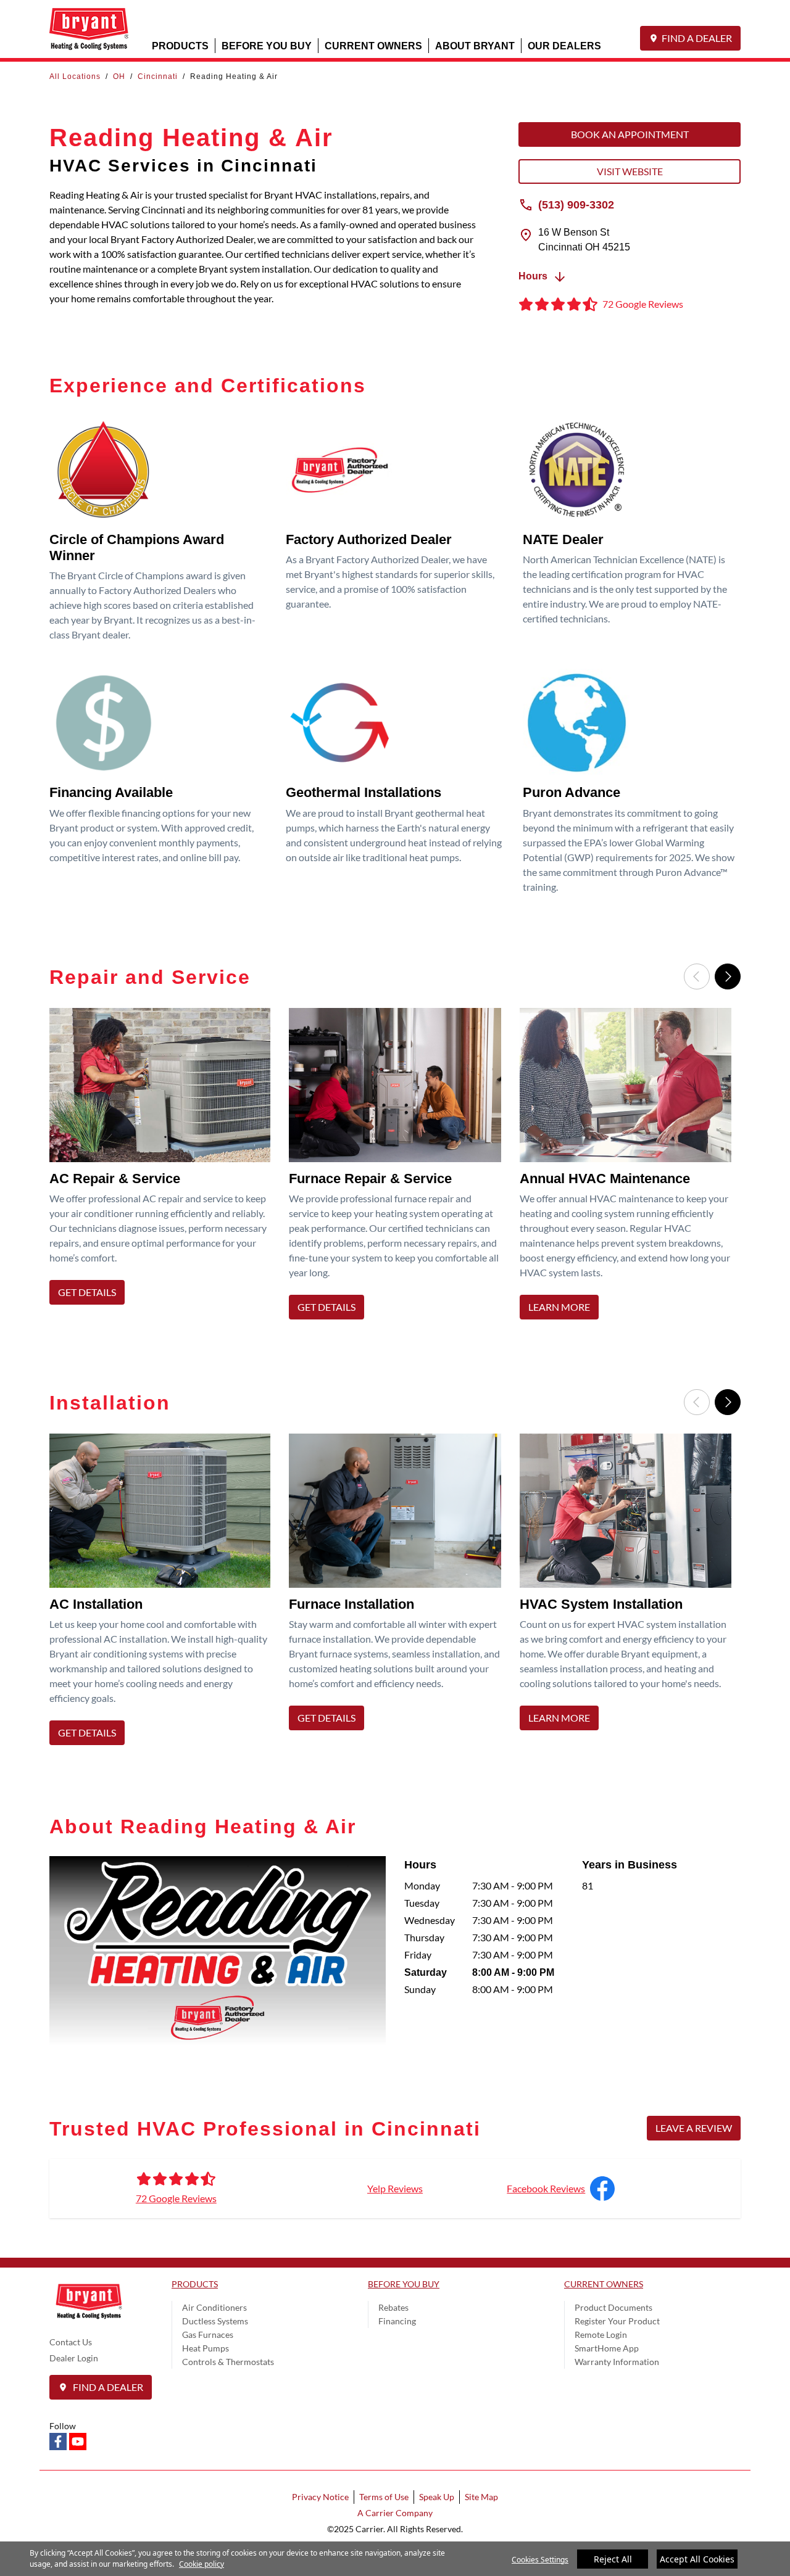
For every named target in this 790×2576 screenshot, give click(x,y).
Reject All (613, 2559)
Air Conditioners (214, 2307)
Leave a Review (694, 2128)
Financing (397, 2321)
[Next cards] (728, 976)
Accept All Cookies (697, 2559)
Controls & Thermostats (228, 2362)
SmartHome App (607, 2348)
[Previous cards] (697, 976)
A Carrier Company (395, 2513)
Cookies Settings (540, 2560)
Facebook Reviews (546, 2188)
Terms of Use (384, 2497)
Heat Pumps (206, 2348)
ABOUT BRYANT (475, 45)
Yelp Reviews (395, 2188)
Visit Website (630, 171)
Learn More (559, 1307)
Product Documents (613, 2307)
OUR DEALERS (564, 45)
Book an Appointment (630, 134)
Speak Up (437, 2497)
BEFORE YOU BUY (267, 45)
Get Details (87, 1292)
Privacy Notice (320, 2497)
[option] (164, 1167)
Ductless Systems (215, 2321)
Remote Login (601, 2334)
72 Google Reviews (176, 2198)
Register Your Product (617, 2321)
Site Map (481, 2497)
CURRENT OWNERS (373, 45)
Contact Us (71, 2342)
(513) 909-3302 (576, 204)
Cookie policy (202, 2564)
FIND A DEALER (697, 38)
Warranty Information (617, 2362)
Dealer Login (74, 2358)
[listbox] (395, 1167)
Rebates (393, 2307)
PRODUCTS (180, 45)
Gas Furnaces (208, 2334)
